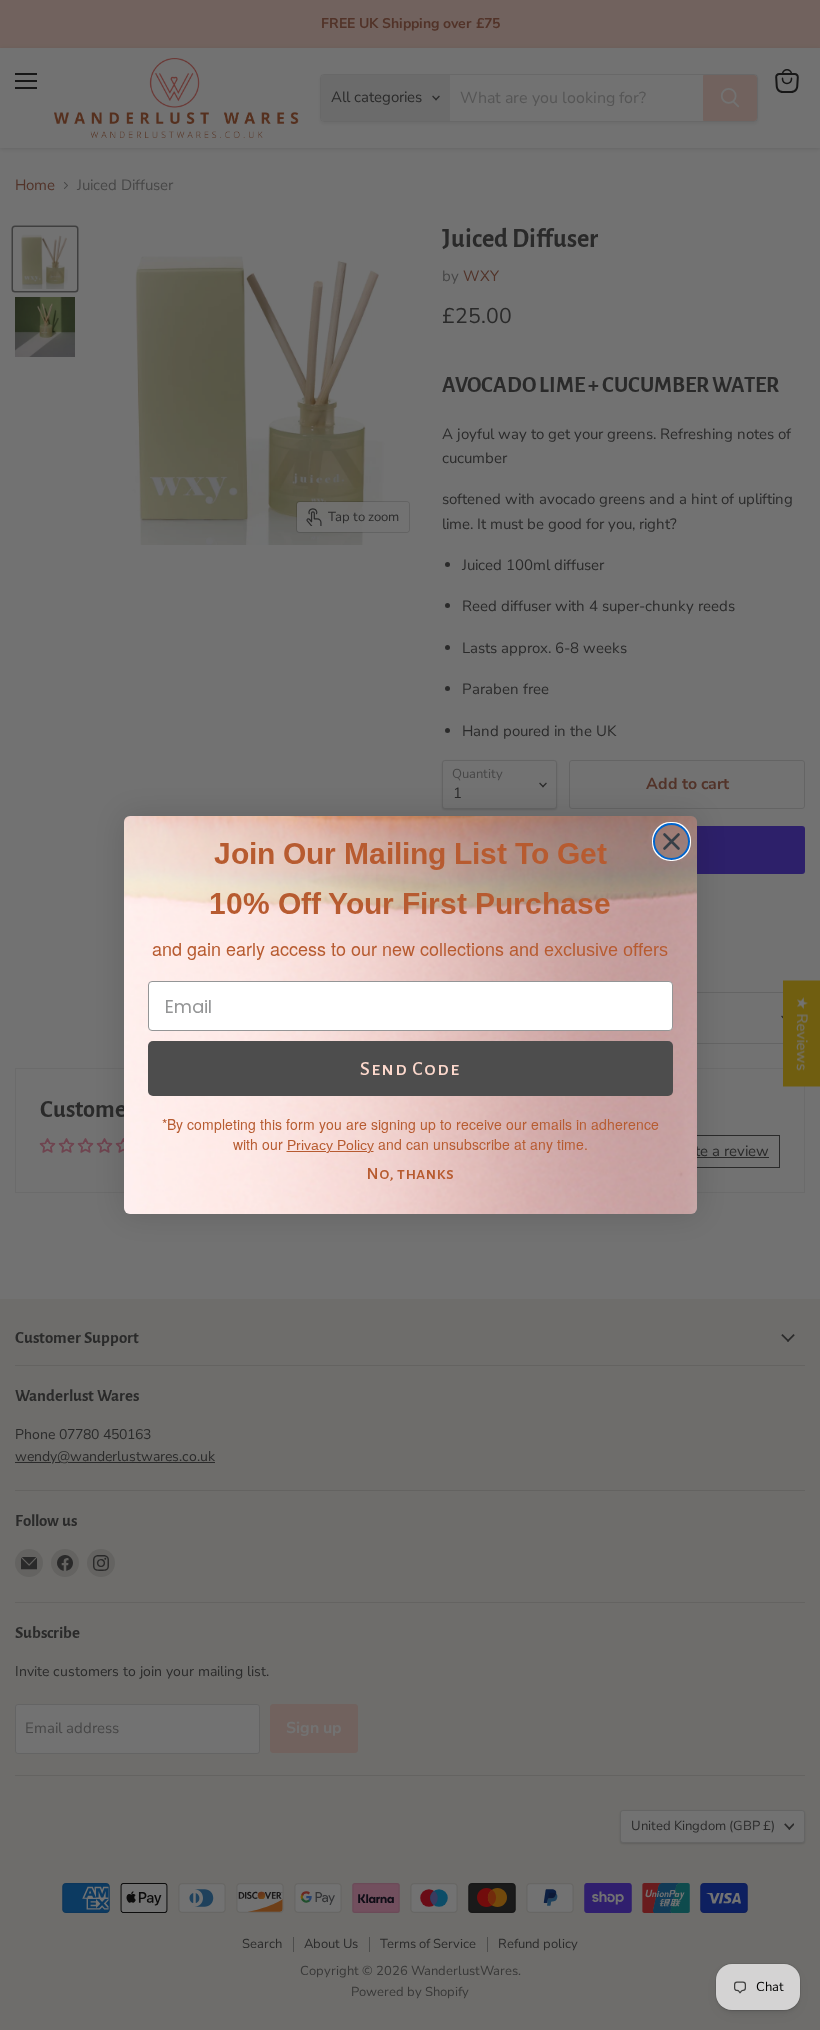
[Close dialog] (671, 841)
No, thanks (410, 1174)
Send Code (410, 1069)
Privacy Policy (330, 1145)
